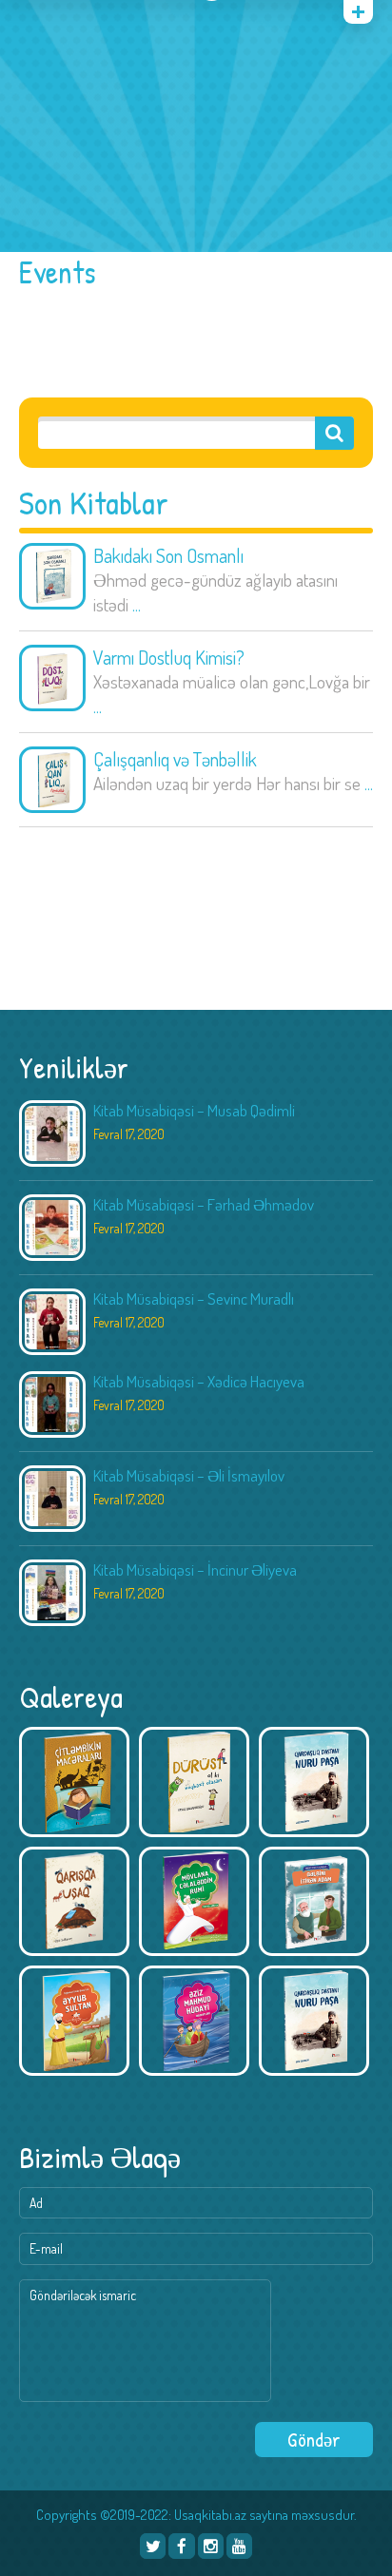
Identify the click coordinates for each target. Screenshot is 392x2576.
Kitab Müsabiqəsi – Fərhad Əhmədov (204, 1204)
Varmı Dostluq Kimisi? (169, 657)
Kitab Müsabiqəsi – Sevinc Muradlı (194, 1298)
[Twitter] (153, 2546)
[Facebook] (181, 2546)
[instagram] (211, 2546)
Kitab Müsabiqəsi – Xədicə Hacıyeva (199, 1381)
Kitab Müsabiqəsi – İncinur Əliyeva (195, 1569)
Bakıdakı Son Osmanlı (168, 555)
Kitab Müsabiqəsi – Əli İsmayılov (189, 1475)
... (137, 604)
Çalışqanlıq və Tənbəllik (175, 759)
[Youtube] (239, 2546)
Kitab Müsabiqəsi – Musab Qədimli (194, 1110)
